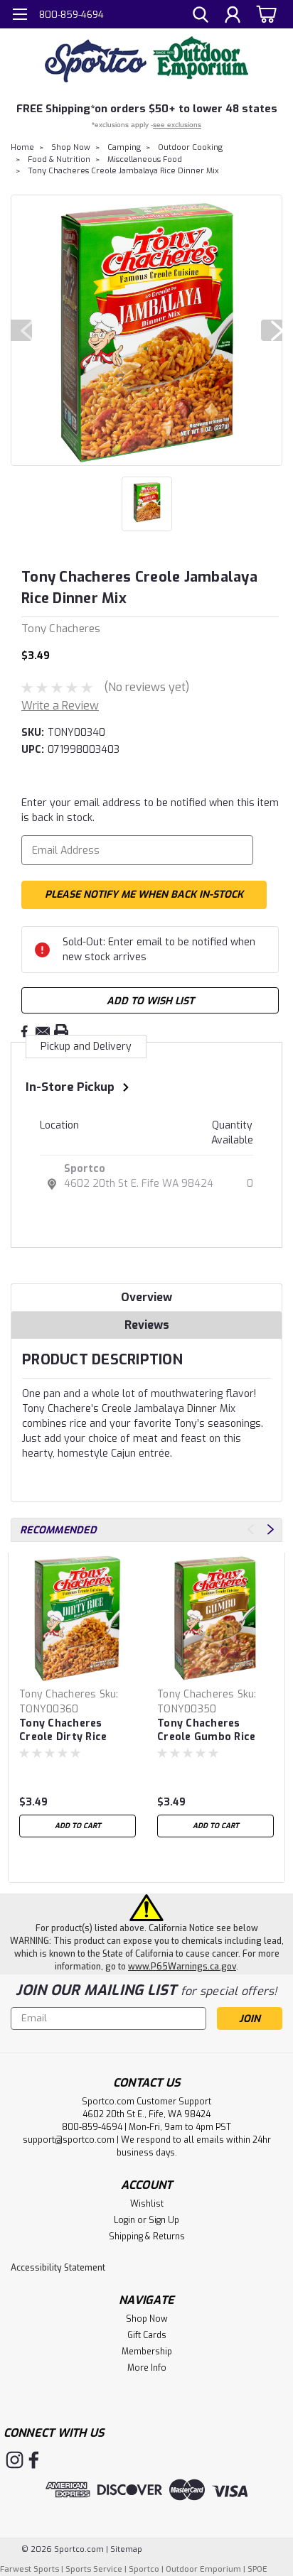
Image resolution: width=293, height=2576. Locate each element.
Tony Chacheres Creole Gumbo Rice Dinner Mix (206, 1731)
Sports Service (94, 2569)
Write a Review (60, 706)
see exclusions (177, 125)
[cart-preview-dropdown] (264, 14)
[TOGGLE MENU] (20, 16)
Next (272, 330)
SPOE (257, 2569)
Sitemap (126, 2549)
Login (124, 2220)
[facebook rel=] (34, 2460)
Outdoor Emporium (203, 2569)
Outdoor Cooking (190, 147)
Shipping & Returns (147, 2237)
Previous (21, 330)
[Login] (233, 16)
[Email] (43, 1031)
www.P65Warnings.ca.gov (182, 1967)
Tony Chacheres (58, 1694)
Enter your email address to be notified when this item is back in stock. (150, 810)
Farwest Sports (30, 2569)
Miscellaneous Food (145, 159)
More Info (147, 2368)
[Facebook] (24, 1031)
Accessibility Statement (58, 2268)
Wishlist (147, 2204)
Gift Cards (147, 2335)
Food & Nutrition (59, 159)
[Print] (61, 1031)
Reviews (147, 1325)
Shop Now (71, 147)
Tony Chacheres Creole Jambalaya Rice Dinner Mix (123, 171)
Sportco (85, 1169)
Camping (124, 147)
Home (22, 147)
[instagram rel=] (15, 2460)
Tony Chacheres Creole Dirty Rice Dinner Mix (63, 1731)
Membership (147, 2352)
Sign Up (164, 2220)
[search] (201, 16)
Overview (146, 1297)
